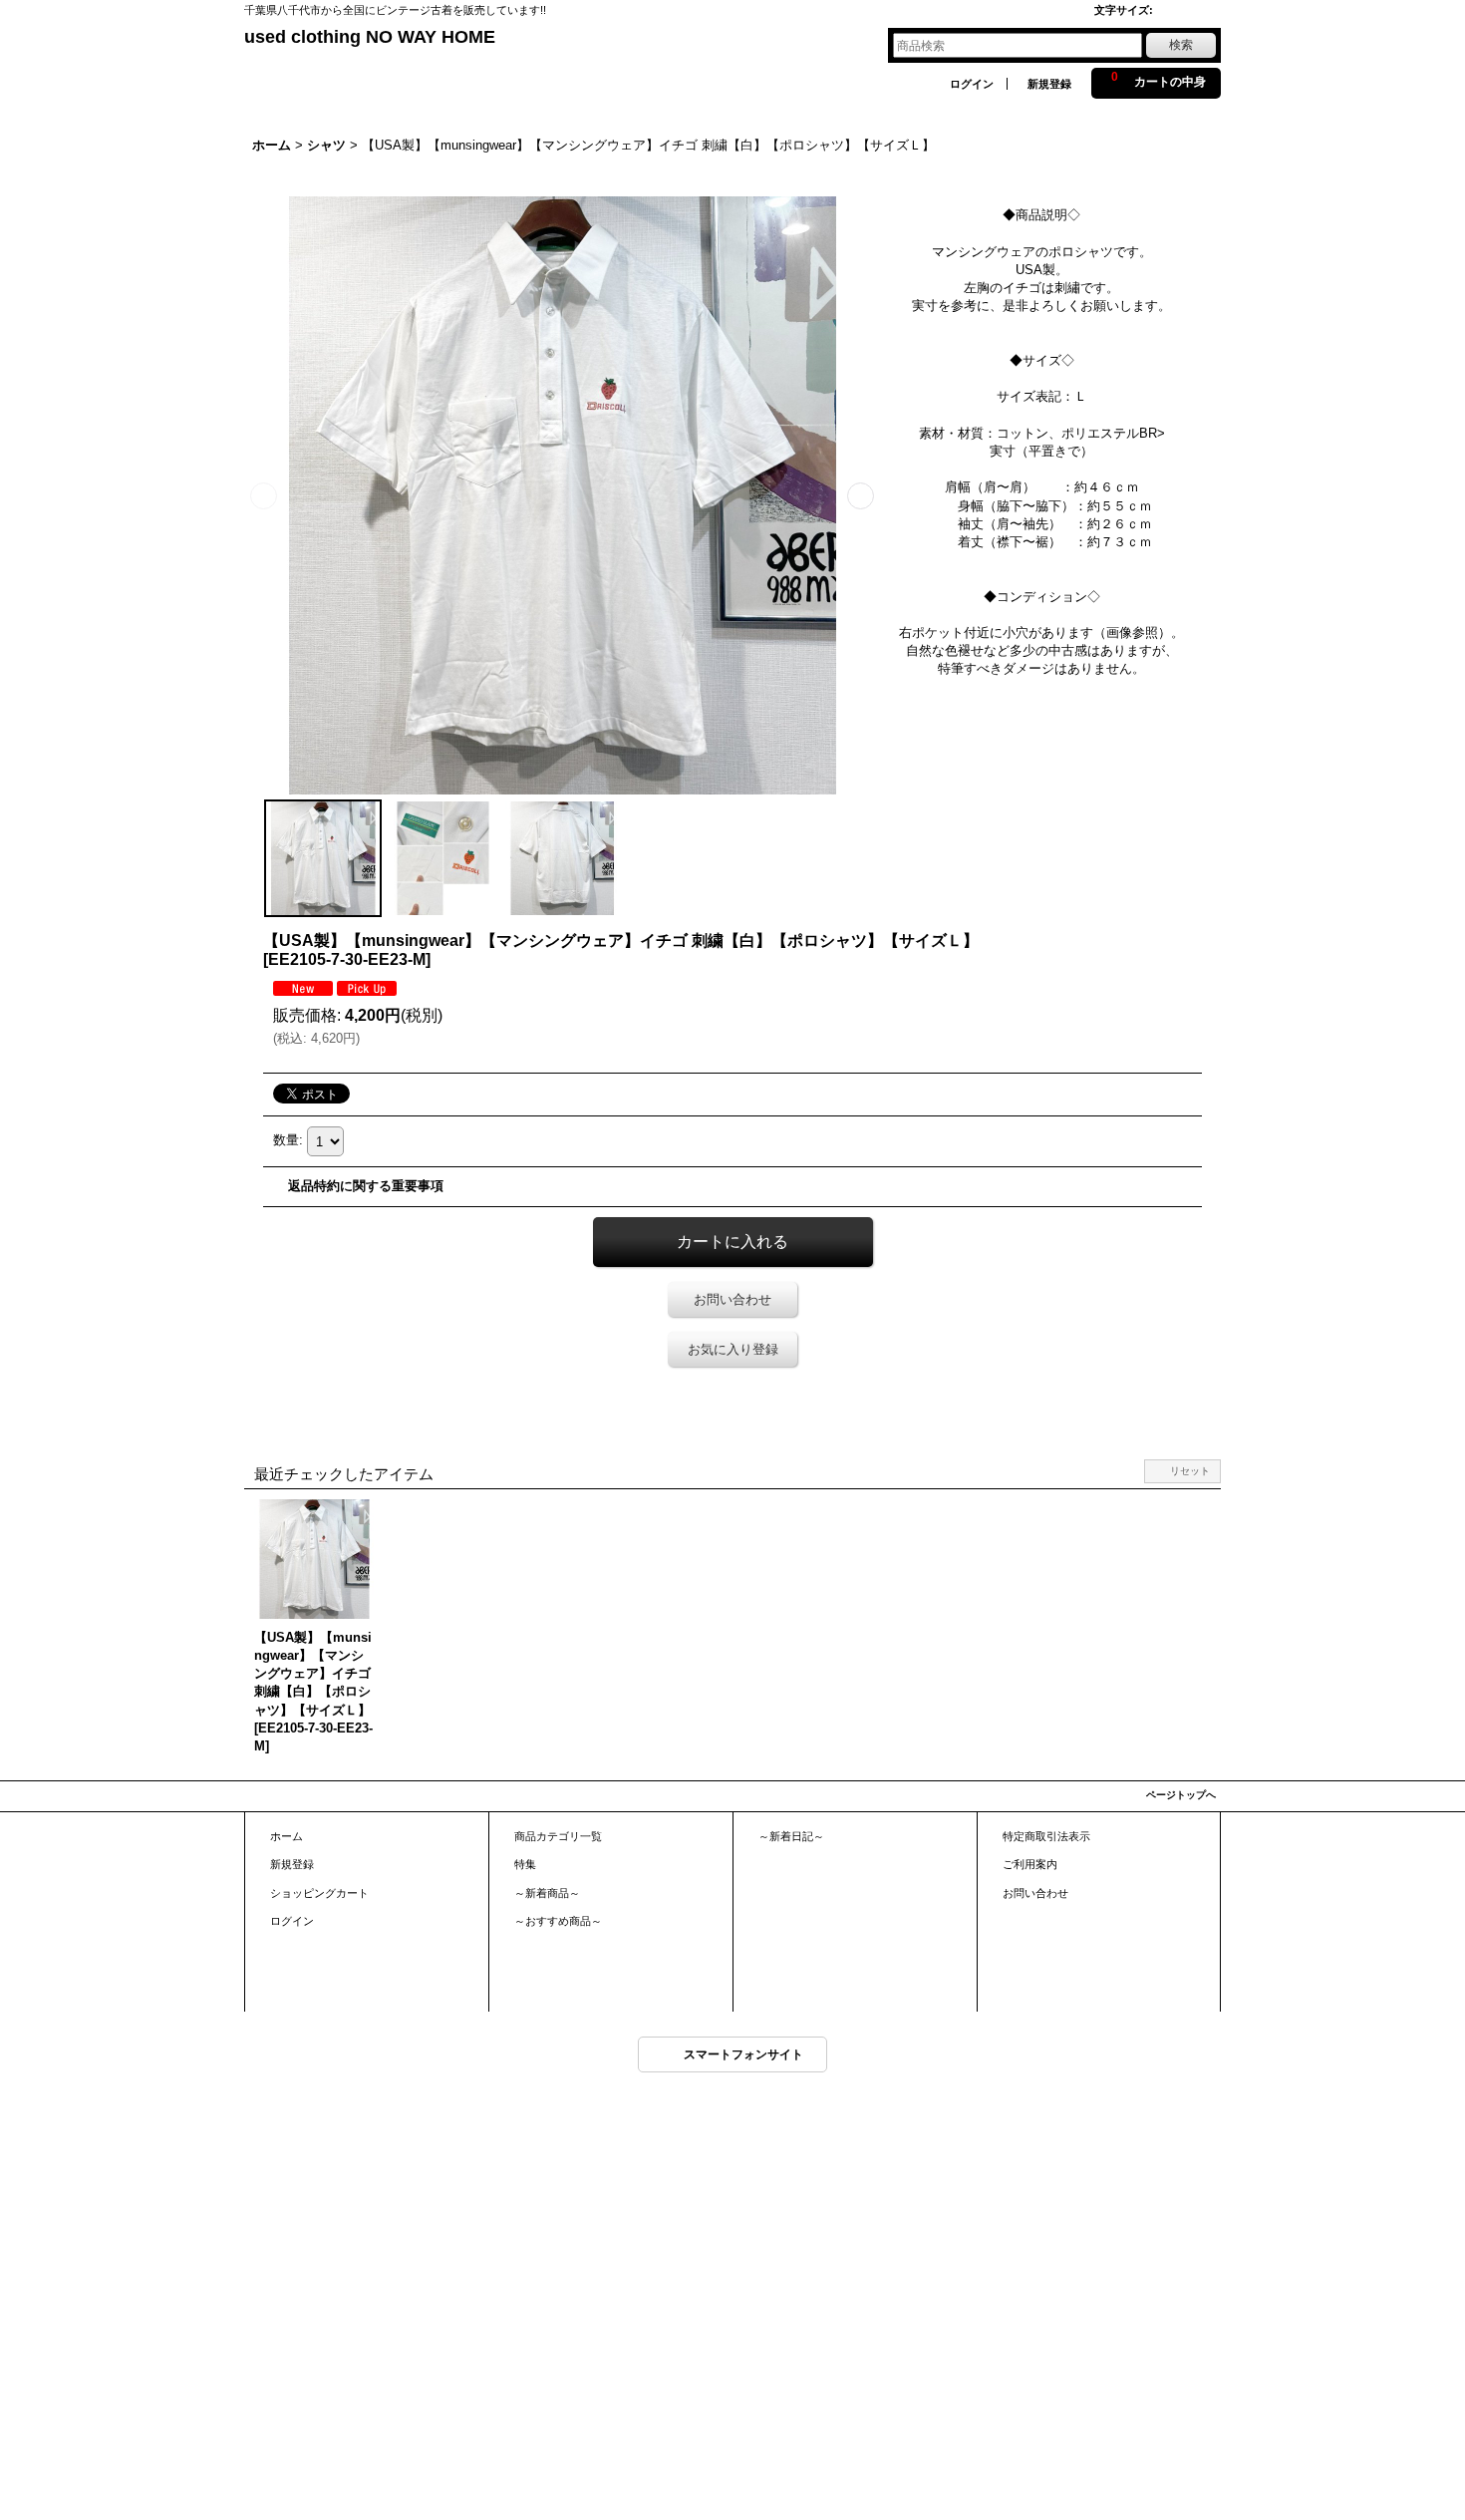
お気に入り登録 (733, 1349)
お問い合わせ (732, 1299)
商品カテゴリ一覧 (558, 1836)
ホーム (287, 1836)
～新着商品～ (547, 1893)
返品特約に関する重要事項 (366, 1186)
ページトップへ (1181, 1795)
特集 (525, 1864)
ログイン (972, 84)
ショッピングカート (319, 1893)
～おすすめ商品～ (558, 1921)
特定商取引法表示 (1046, 1836)
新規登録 (1049, 84)
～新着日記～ (791, 1836)
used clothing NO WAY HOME (370, 37)
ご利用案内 (1030, 1864)
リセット (1190, 1471)
